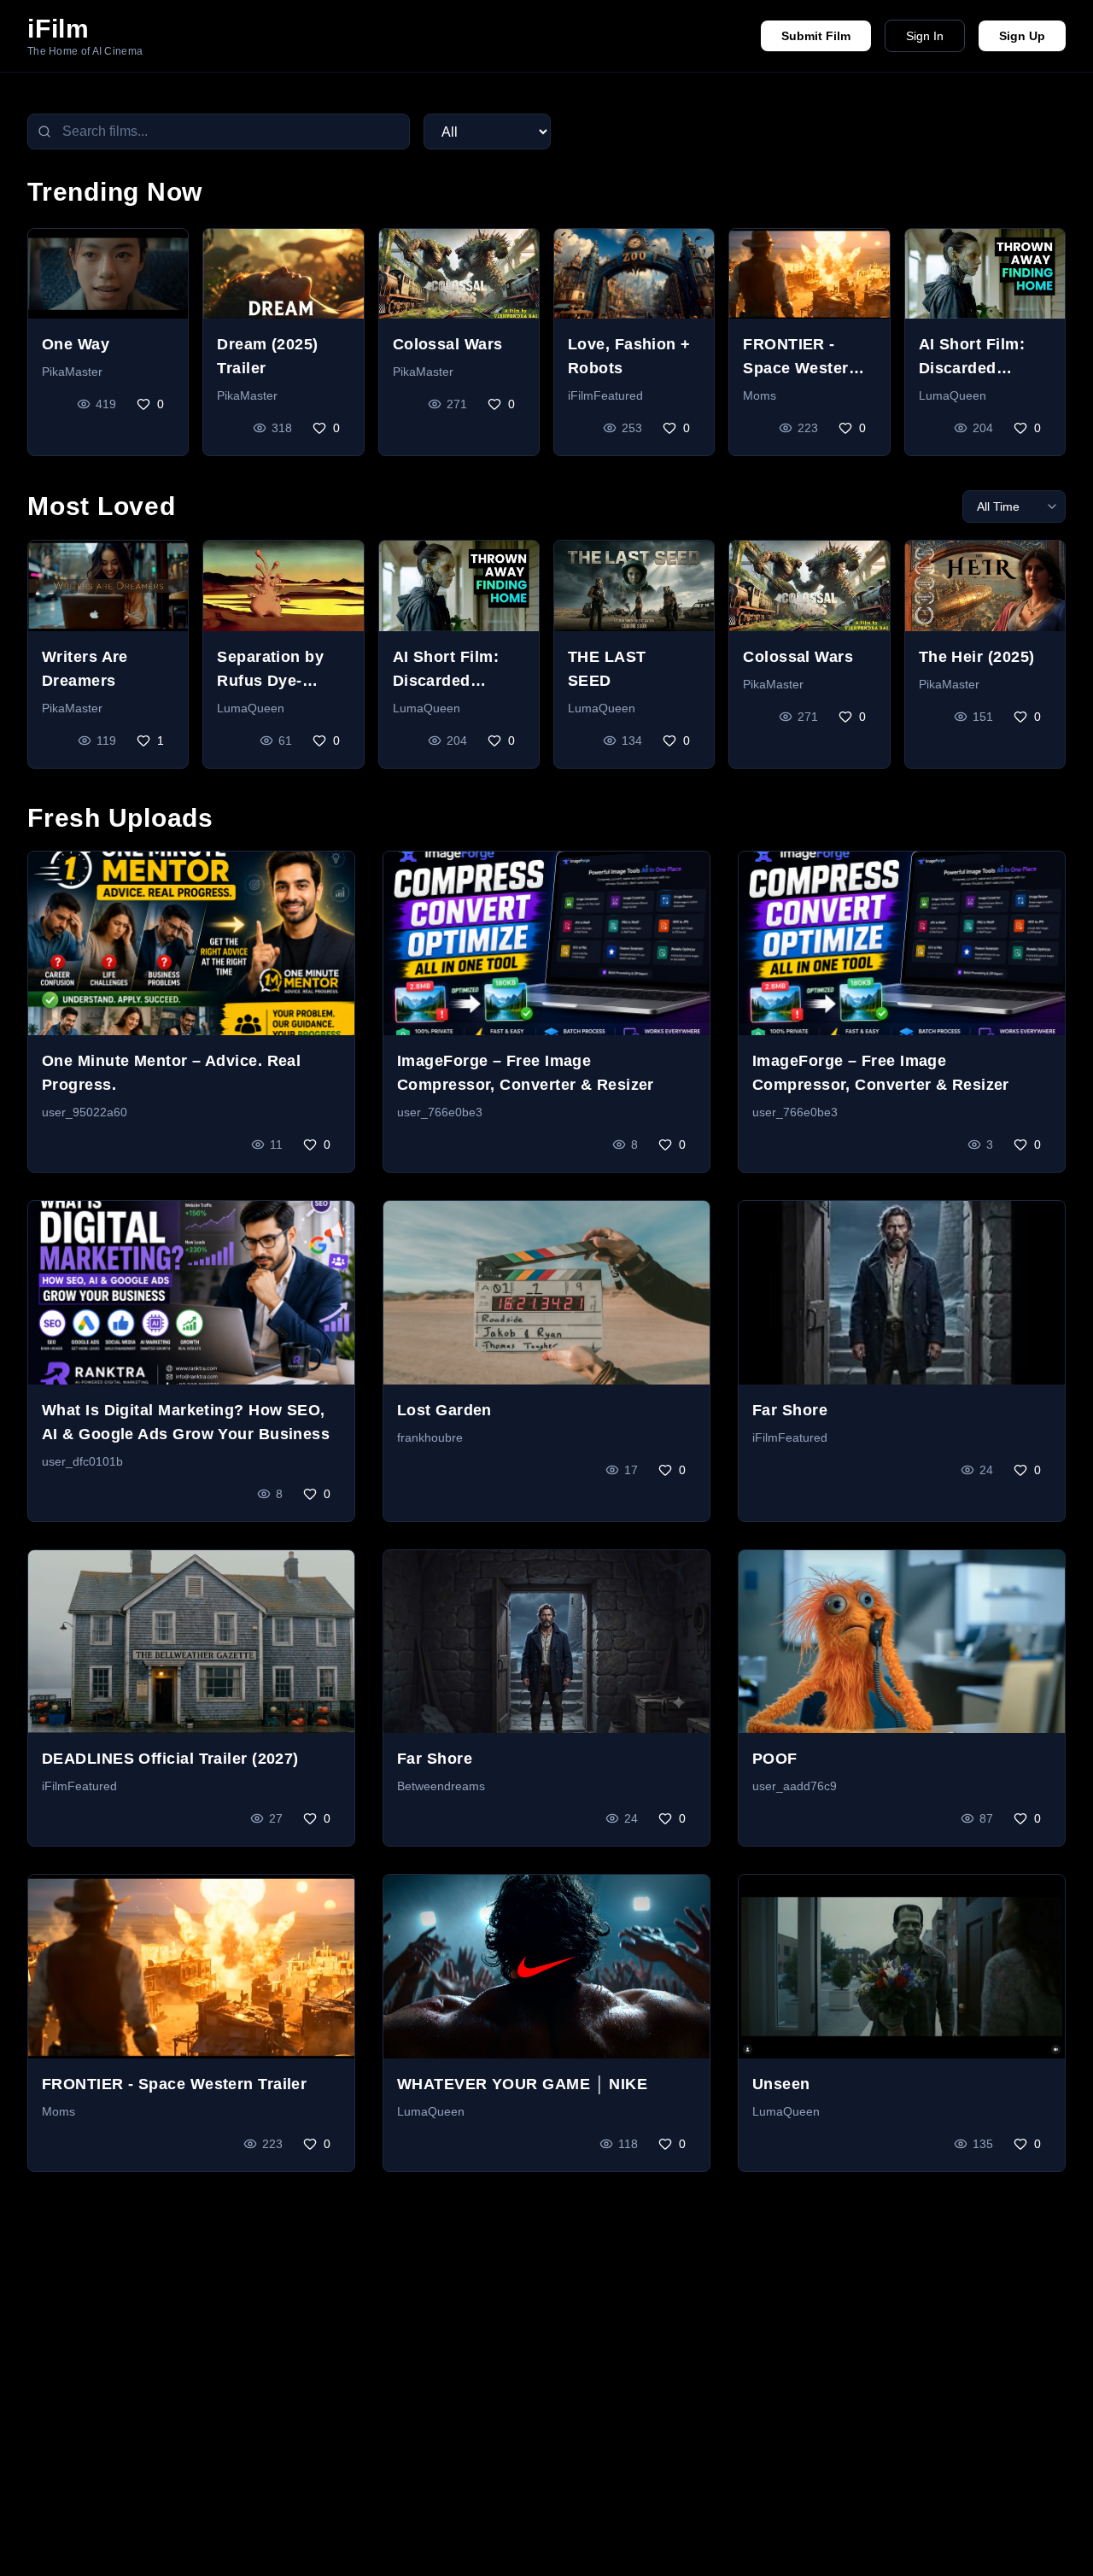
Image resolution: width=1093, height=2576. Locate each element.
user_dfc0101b (82, 1461)
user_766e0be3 (440, 1112)
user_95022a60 (85, 1112)
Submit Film (816, 36)
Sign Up (1022, 36)
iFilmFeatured (605, 395)
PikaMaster (72, 372)
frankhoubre (430, 1437)
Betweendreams (441, 1786)
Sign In (925, 36)
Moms (760, 395)
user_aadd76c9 (795, 1786)
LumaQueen (953, 395)
